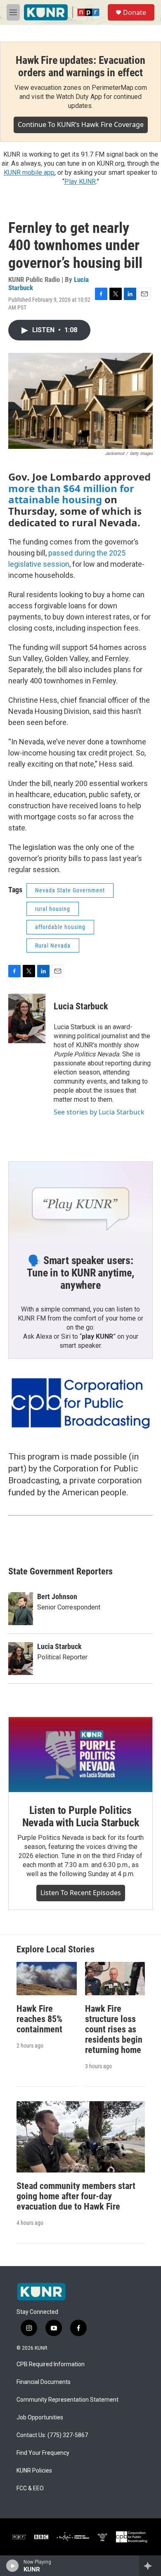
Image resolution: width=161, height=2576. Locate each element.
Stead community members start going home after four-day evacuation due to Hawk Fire (76, 2196)
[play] (13, 2566)
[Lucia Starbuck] (27, 1018)
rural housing (53, 909)
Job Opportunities (40, 2418)
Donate (135, 12)
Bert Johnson (57, 1597)
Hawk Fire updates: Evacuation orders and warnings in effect (80, 66)
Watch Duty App (79, 97)
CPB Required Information (51, 2364)
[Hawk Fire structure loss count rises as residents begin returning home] (115, 1979)
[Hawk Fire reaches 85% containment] (47, 1979)
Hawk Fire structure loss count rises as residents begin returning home (114, 2029)
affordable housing (60, 927)
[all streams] (150, 2566)
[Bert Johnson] (21, 1609)
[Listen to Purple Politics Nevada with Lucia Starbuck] (80, 1755)
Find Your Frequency (43, 2453)
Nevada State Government (70, 890)
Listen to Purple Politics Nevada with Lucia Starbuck (81, 1816)
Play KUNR (80, 182)
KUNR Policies (34, 2471)
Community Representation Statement (67, 2400)
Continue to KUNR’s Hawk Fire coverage (81, 124)
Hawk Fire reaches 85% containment (39, 2019)
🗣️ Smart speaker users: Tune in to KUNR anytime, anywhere (80, 1273)
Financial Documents (44, 2382)
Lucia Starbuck (81, 1006)
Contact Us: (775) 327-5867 (52, 2435)
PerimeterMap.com (119, 88)
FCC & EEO (30, 2488)
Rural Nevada (53, 945)
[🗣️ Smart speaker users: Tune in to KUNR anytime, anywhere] (80, 1202)
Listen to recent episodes (81, 1893)
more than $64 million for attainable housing (71, 494)
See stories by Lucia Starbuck (99, 1112)
